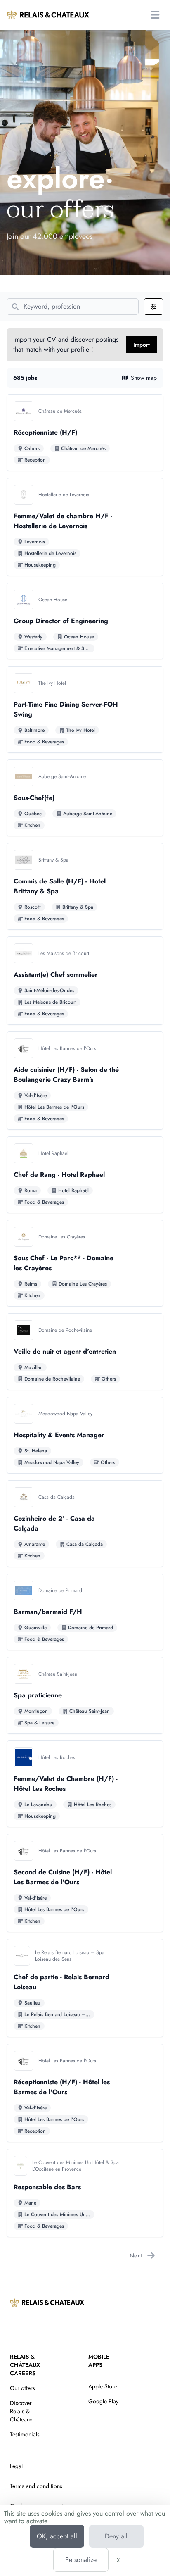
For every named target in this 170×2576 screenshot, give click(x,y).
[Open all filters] (153, 307)
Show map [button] (144, 378)
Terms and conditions (36, 2486)
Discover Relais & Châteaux (21, 2411)
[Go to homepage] (48, 15)
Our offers (22, 2388)
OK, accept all (57, 2536)
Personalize (81, 2560)
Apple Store (103, 2386)
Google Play (103, 2401)
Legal (16, 2466)
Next (136, 2255)
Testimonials (25, 2434)
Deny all (116, 2536)
